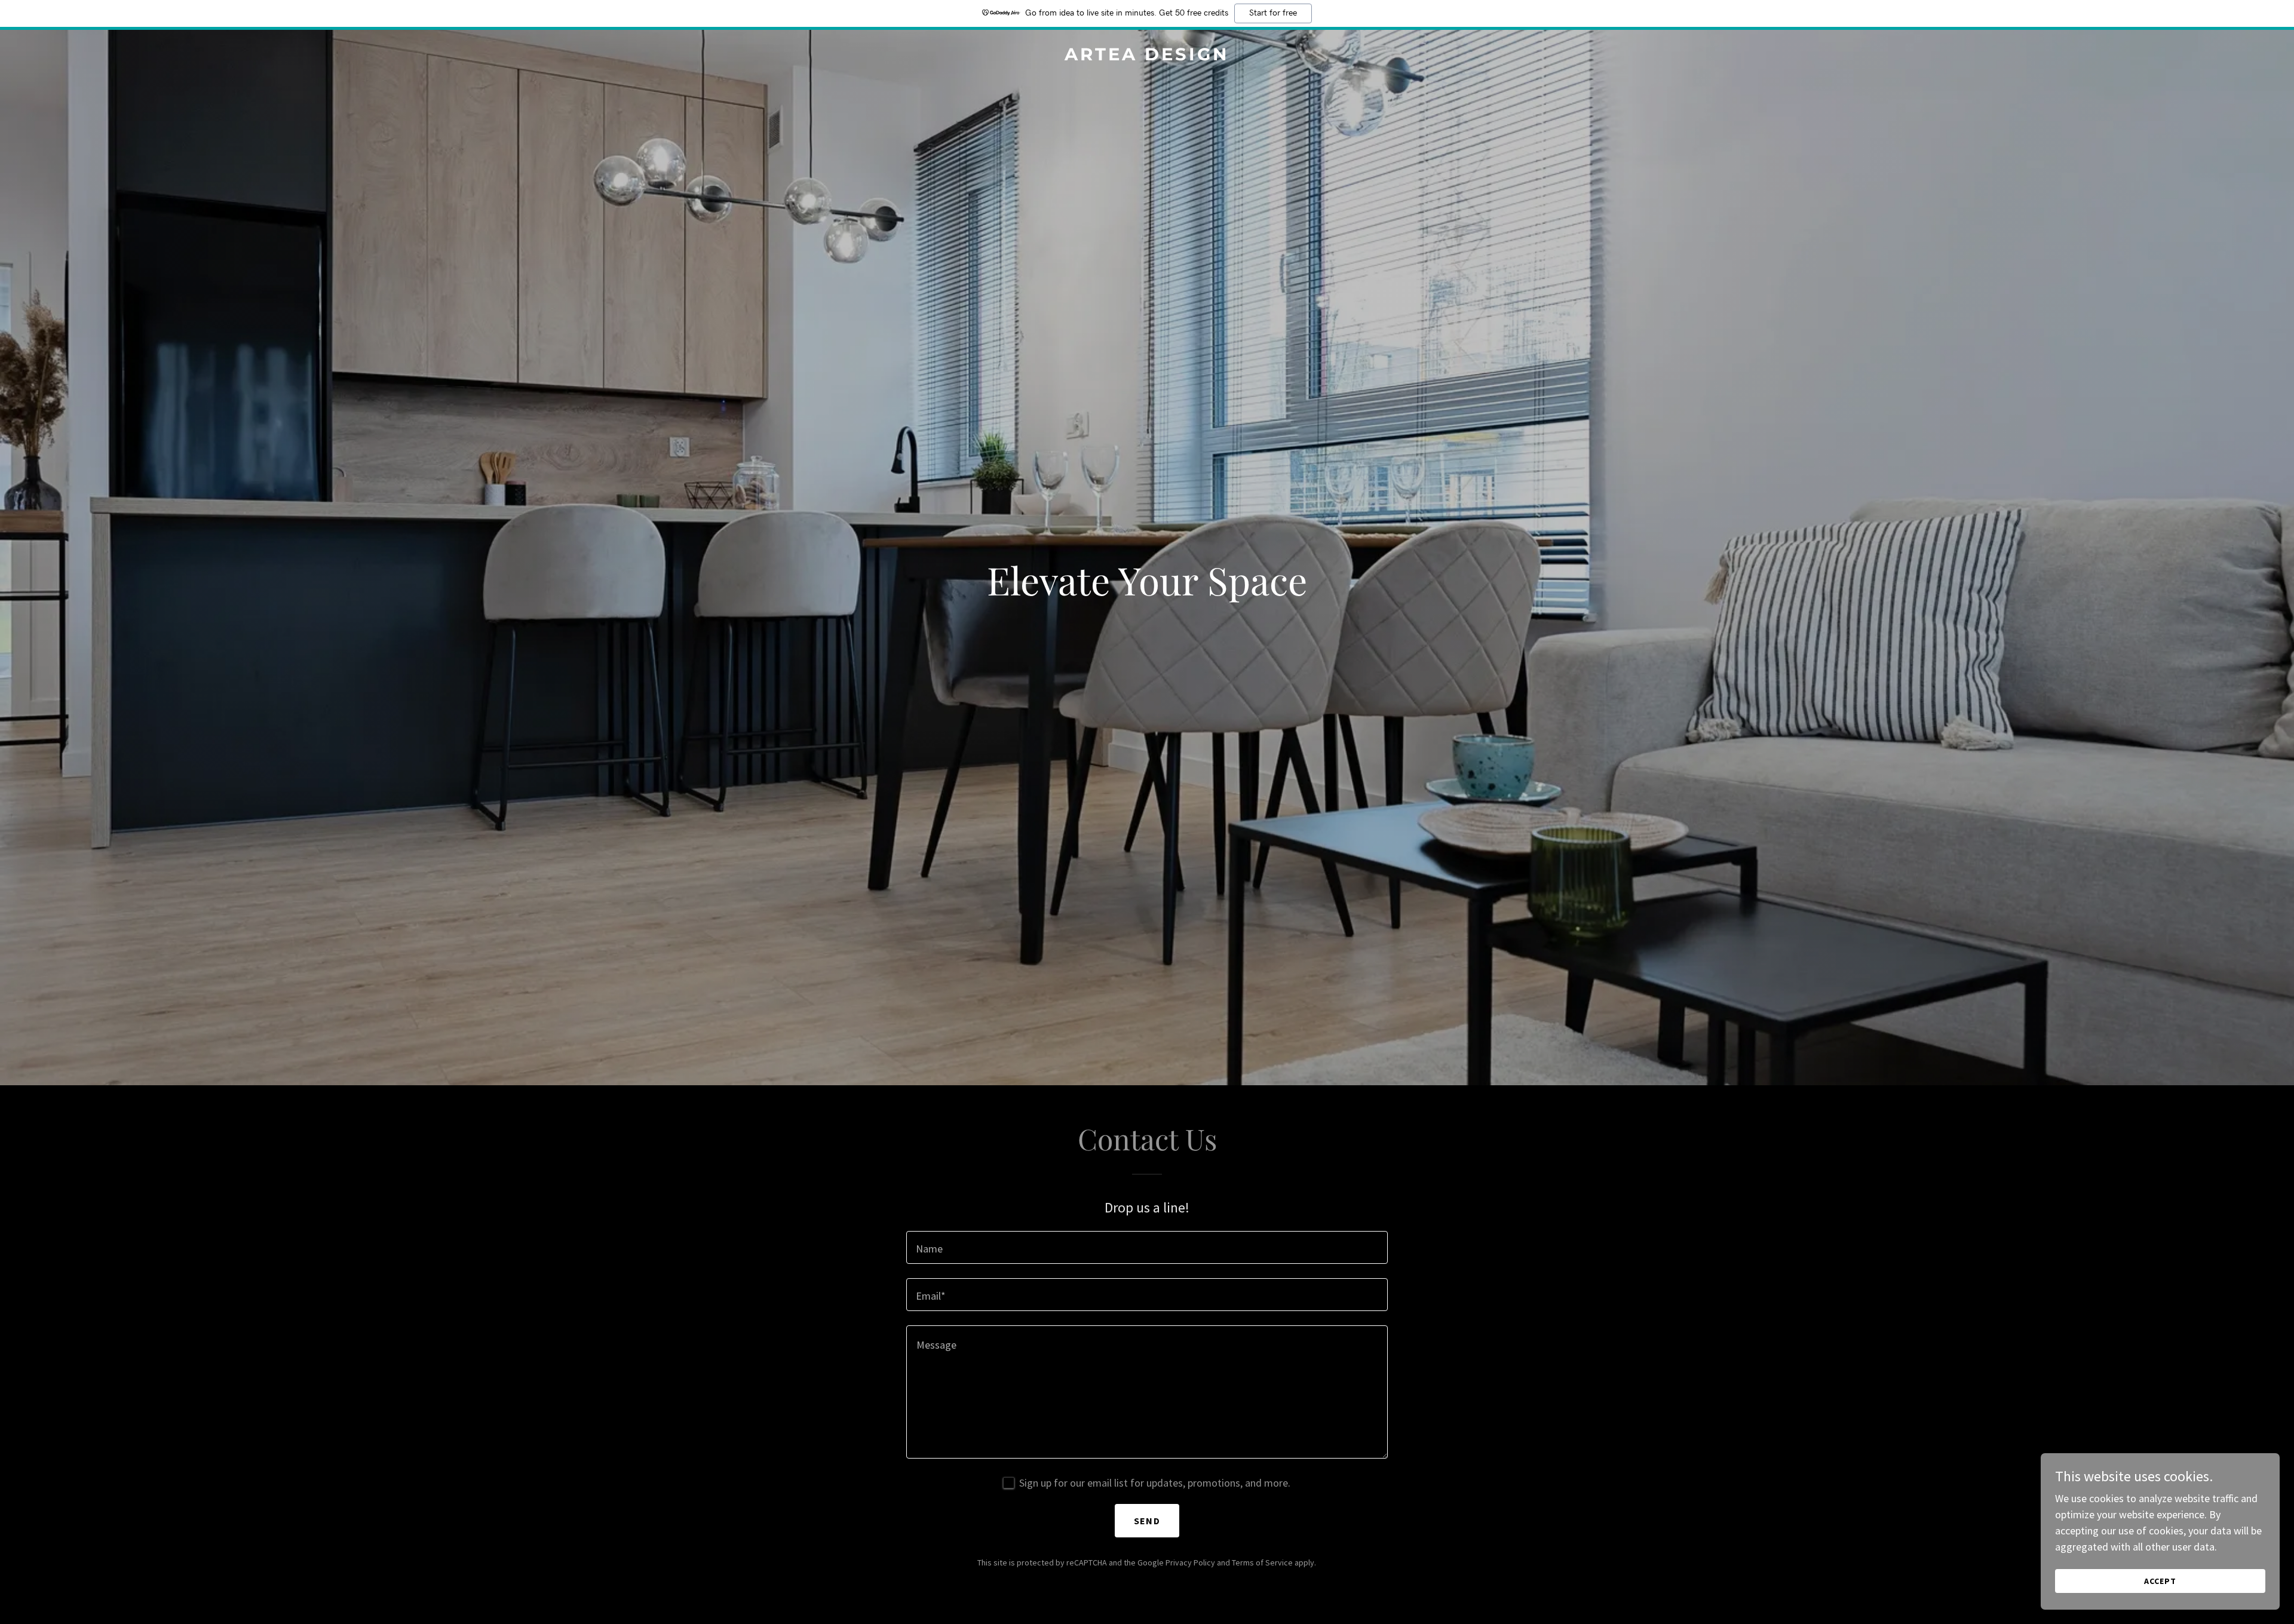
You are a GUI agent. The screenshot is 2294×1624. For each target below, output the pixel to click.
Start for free (1273, 13)
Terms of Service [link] (1262, 1562)
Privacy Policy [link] (1190, 1562)
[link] (1147, 56)
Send (1147, 1521)
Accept (2160, 1581)
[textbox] (1147, 1247)
